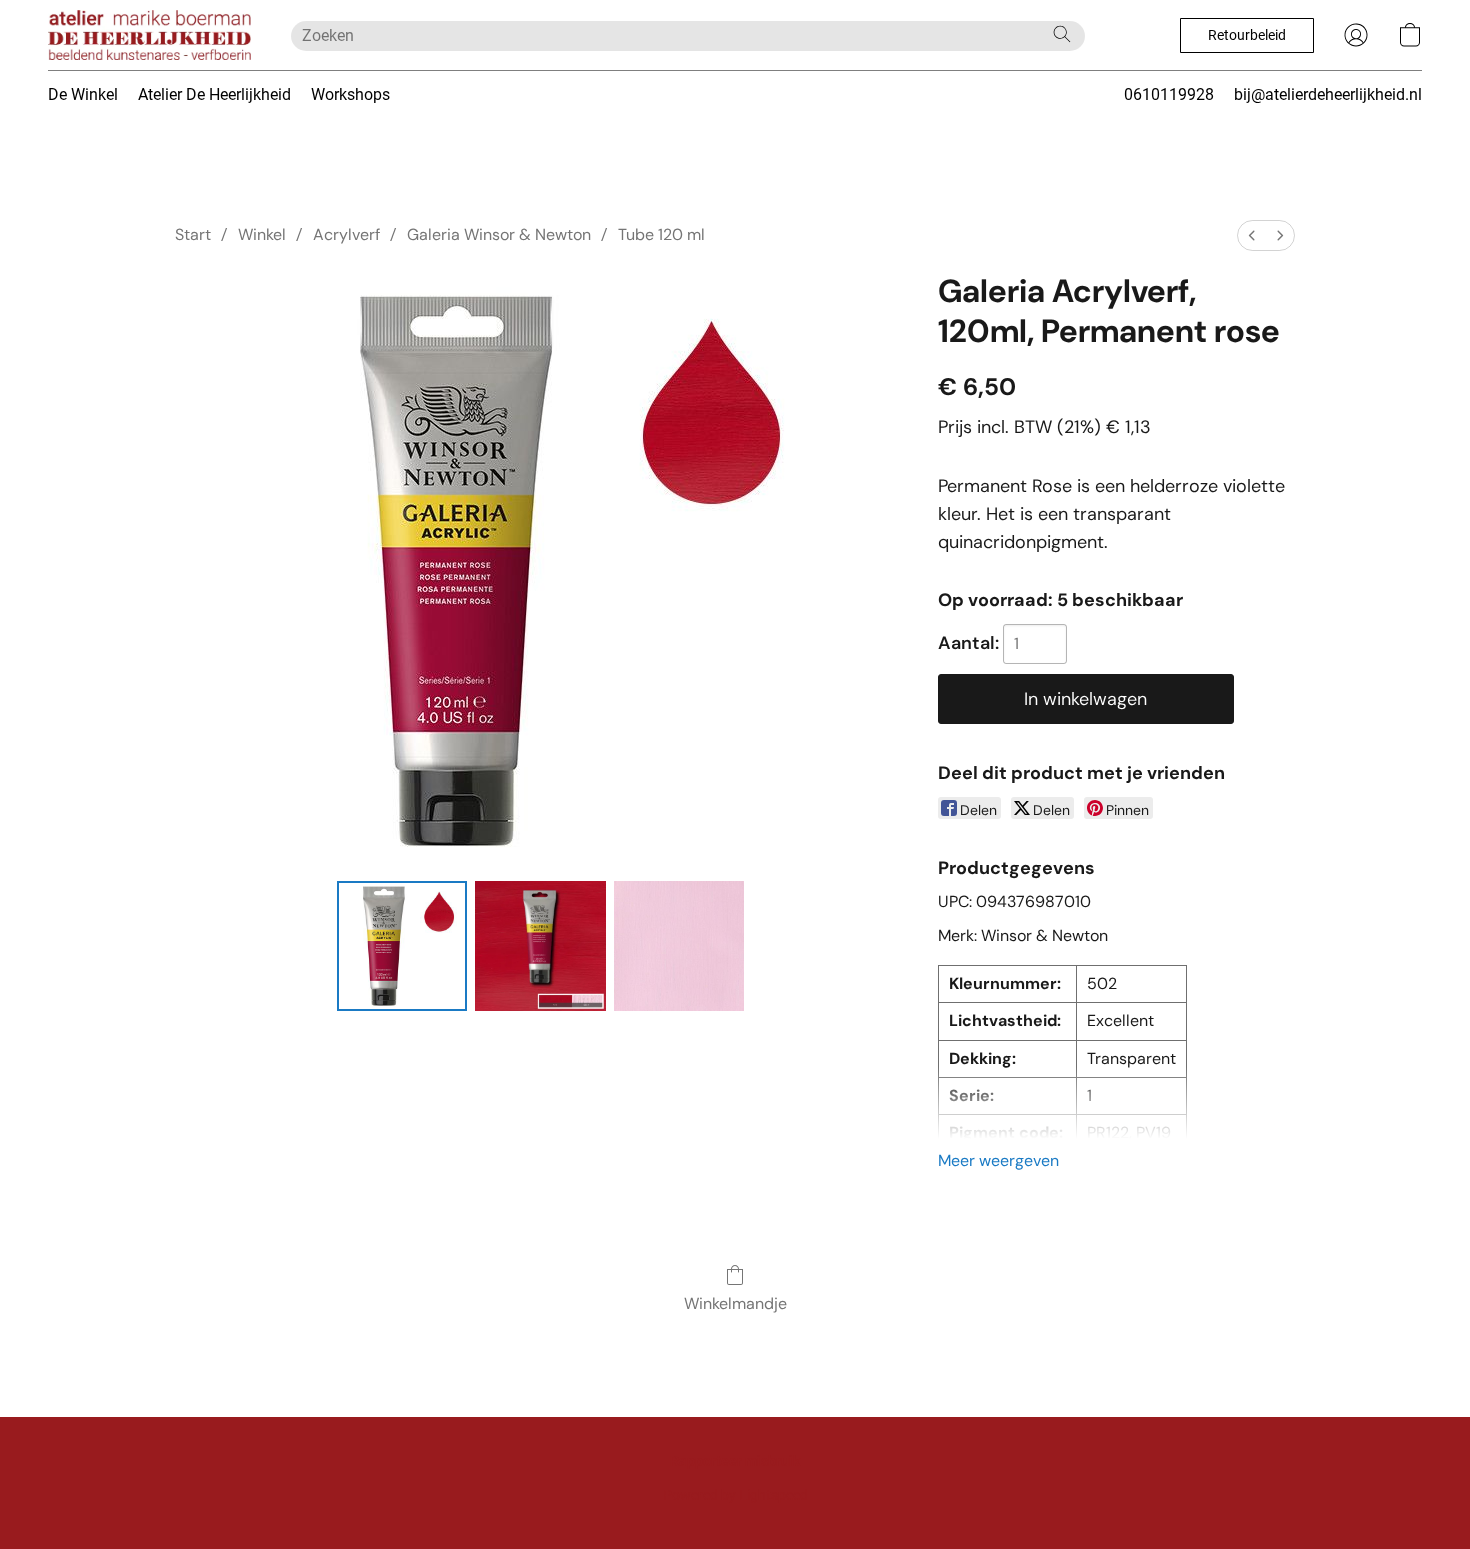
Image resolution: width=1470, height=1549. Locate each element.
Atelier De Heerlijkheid (214, 94)
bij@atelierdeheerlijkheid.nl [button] (1328, 94)
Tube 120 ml (661, 234)
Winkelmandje (735, 1303)
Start (193, 234)
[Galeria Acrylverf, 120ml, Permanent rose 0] (402, 946)
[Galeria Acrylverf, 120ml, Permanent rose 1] (540, 946)
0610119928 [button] (1169, 94)
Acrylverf (346, 234)
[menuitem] (1252, 235)
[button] (149, 35)
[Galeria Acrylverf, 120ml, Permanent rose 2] (679, 946)
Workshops (350, 94)
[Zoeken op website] (1062, 34)
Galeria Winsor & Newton (499, 234)
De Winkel (83, 94)
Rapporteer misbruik (735, 1461)
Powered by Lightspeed (735, 1495)
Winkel (262, 234)
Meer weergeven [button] (998, 1160)
